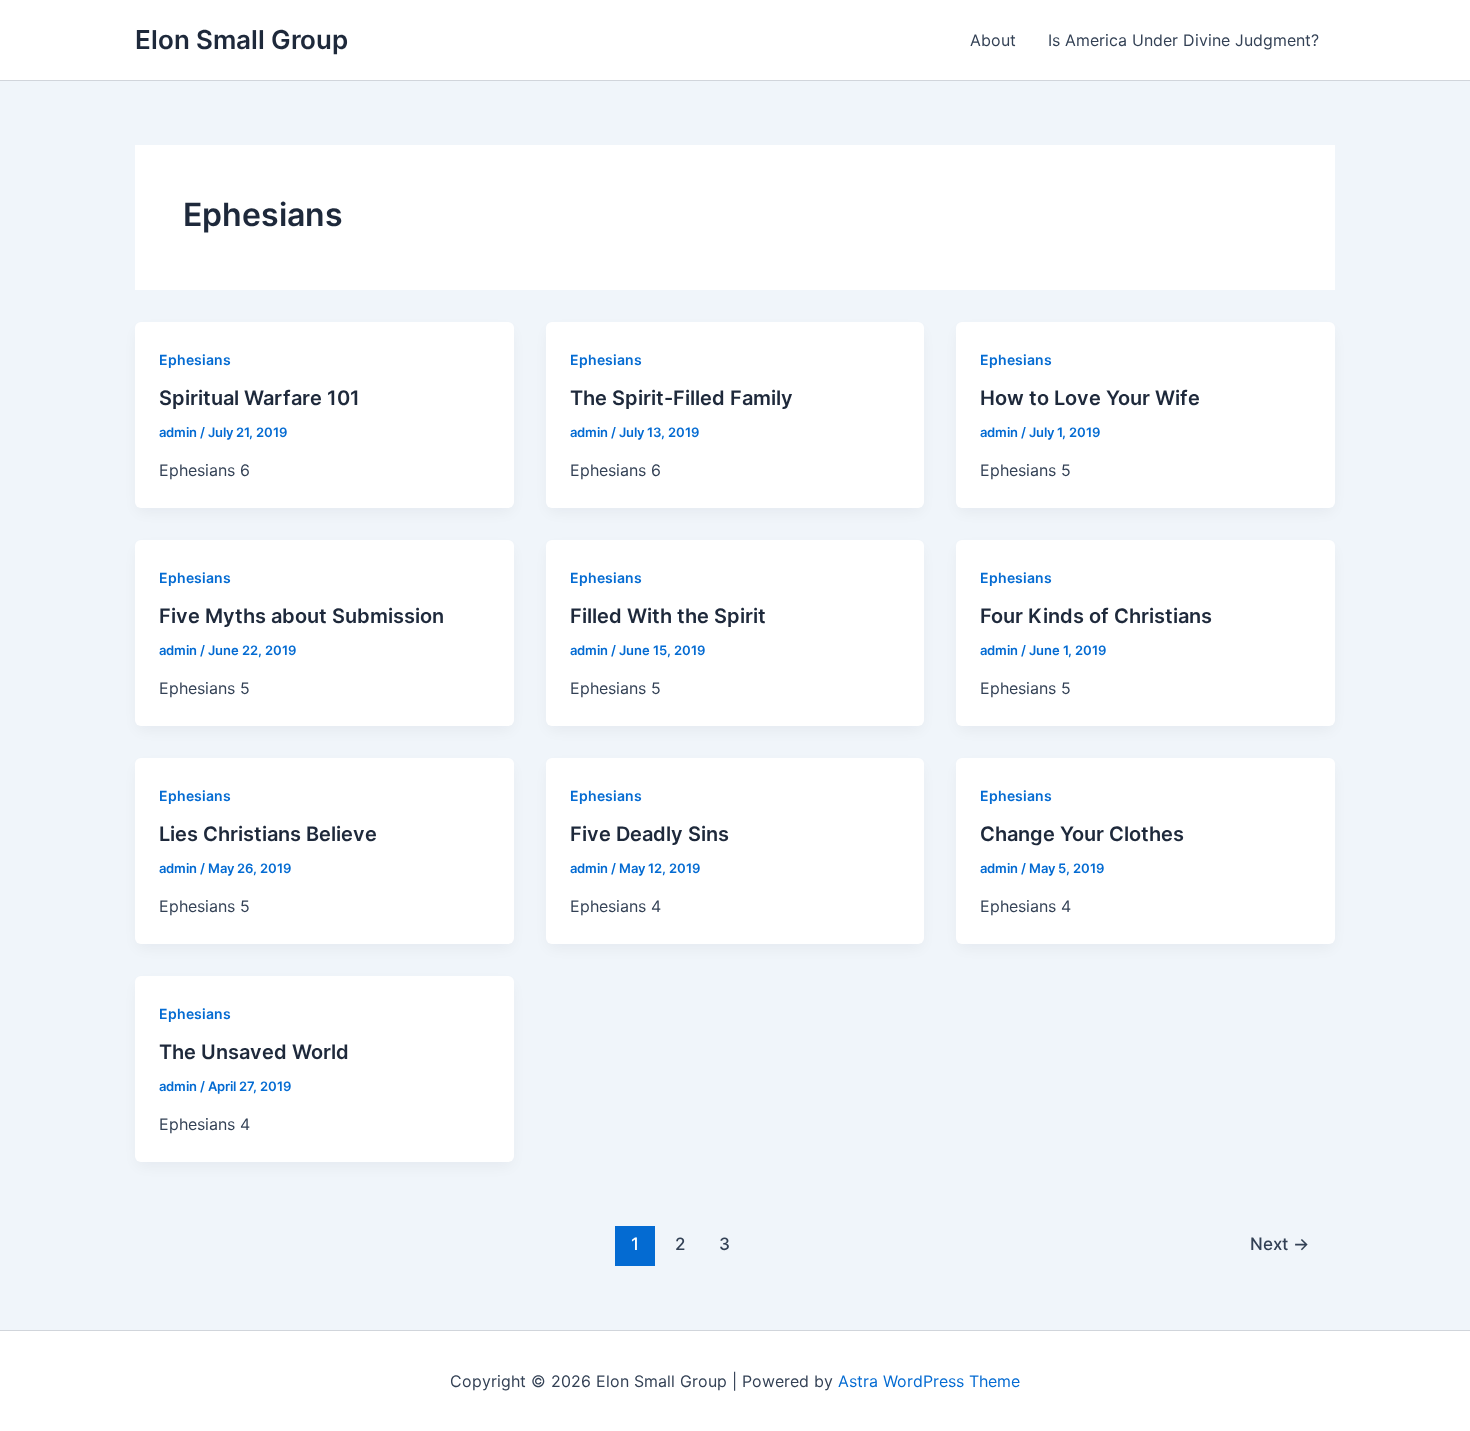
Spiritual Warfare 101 (259, 398)
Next (1279, 1243)
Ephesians (195, 359)
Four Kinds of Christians (1096, 616)
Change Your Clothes (1082, 834)
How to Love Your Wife (1090, 398)
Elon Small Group (241, 39)
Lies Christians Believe (268, 834)
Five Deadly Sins (649, 834)
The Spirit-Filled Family (681, 398)
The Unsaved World (254, 1052)
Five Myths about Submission (301, 616)
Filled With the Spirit (668, 616)
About (993, 40)
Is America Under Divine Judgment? (1183, 40)
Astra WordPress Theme (929, 1381)
